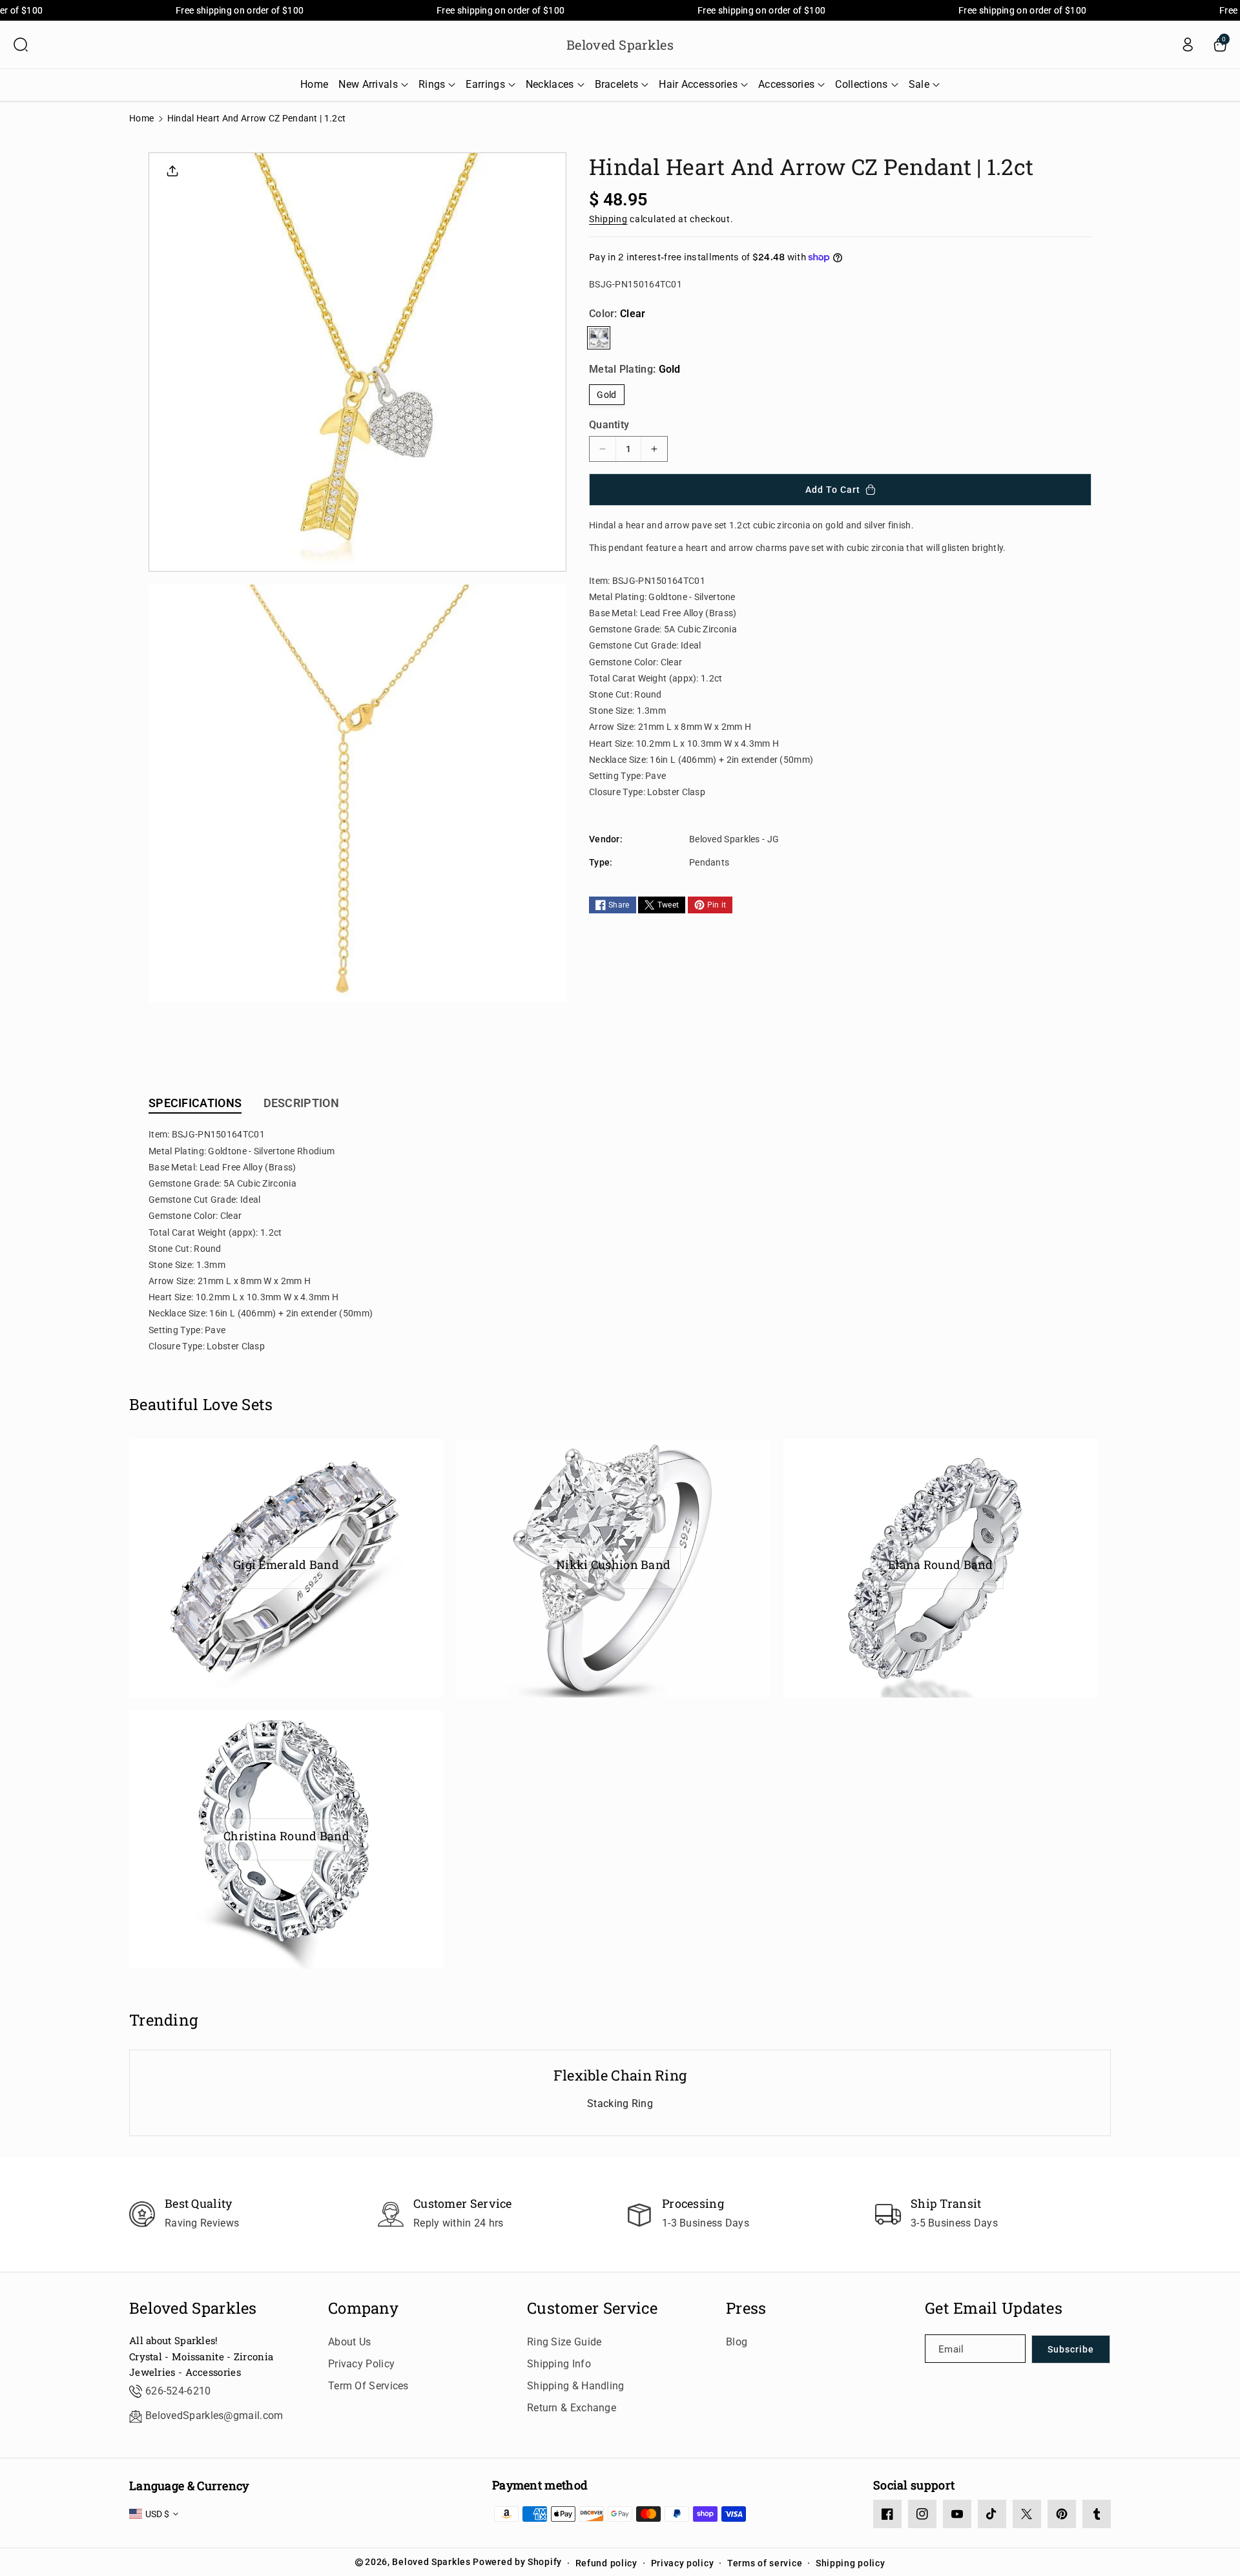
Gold (606, 395)
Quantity (609, 425)
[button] (21, 45)
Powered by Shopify (517, 2562)
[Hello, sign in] (1188, 45)
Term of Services (368, 2386)
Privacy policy (683, 2563)
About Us (349, 2342)
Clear (599, 338)
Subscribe (1071, 2349)
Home (141, 118)
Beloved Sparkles (193, 2308)
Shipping (608, 218)
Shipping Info (559, 2364)
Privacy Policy (361, 2364)
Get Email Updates (994, 2308)
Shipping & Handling (576, 2386)
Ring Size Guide (564, 2342)
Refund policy (606, 2563)
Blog (737, 2342)
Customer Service (593, 2308)
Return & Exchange (572, 2408)
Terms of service (765, 2563)
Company (363, 2308)
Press (746, 2308)
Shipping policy (851, 2563)
